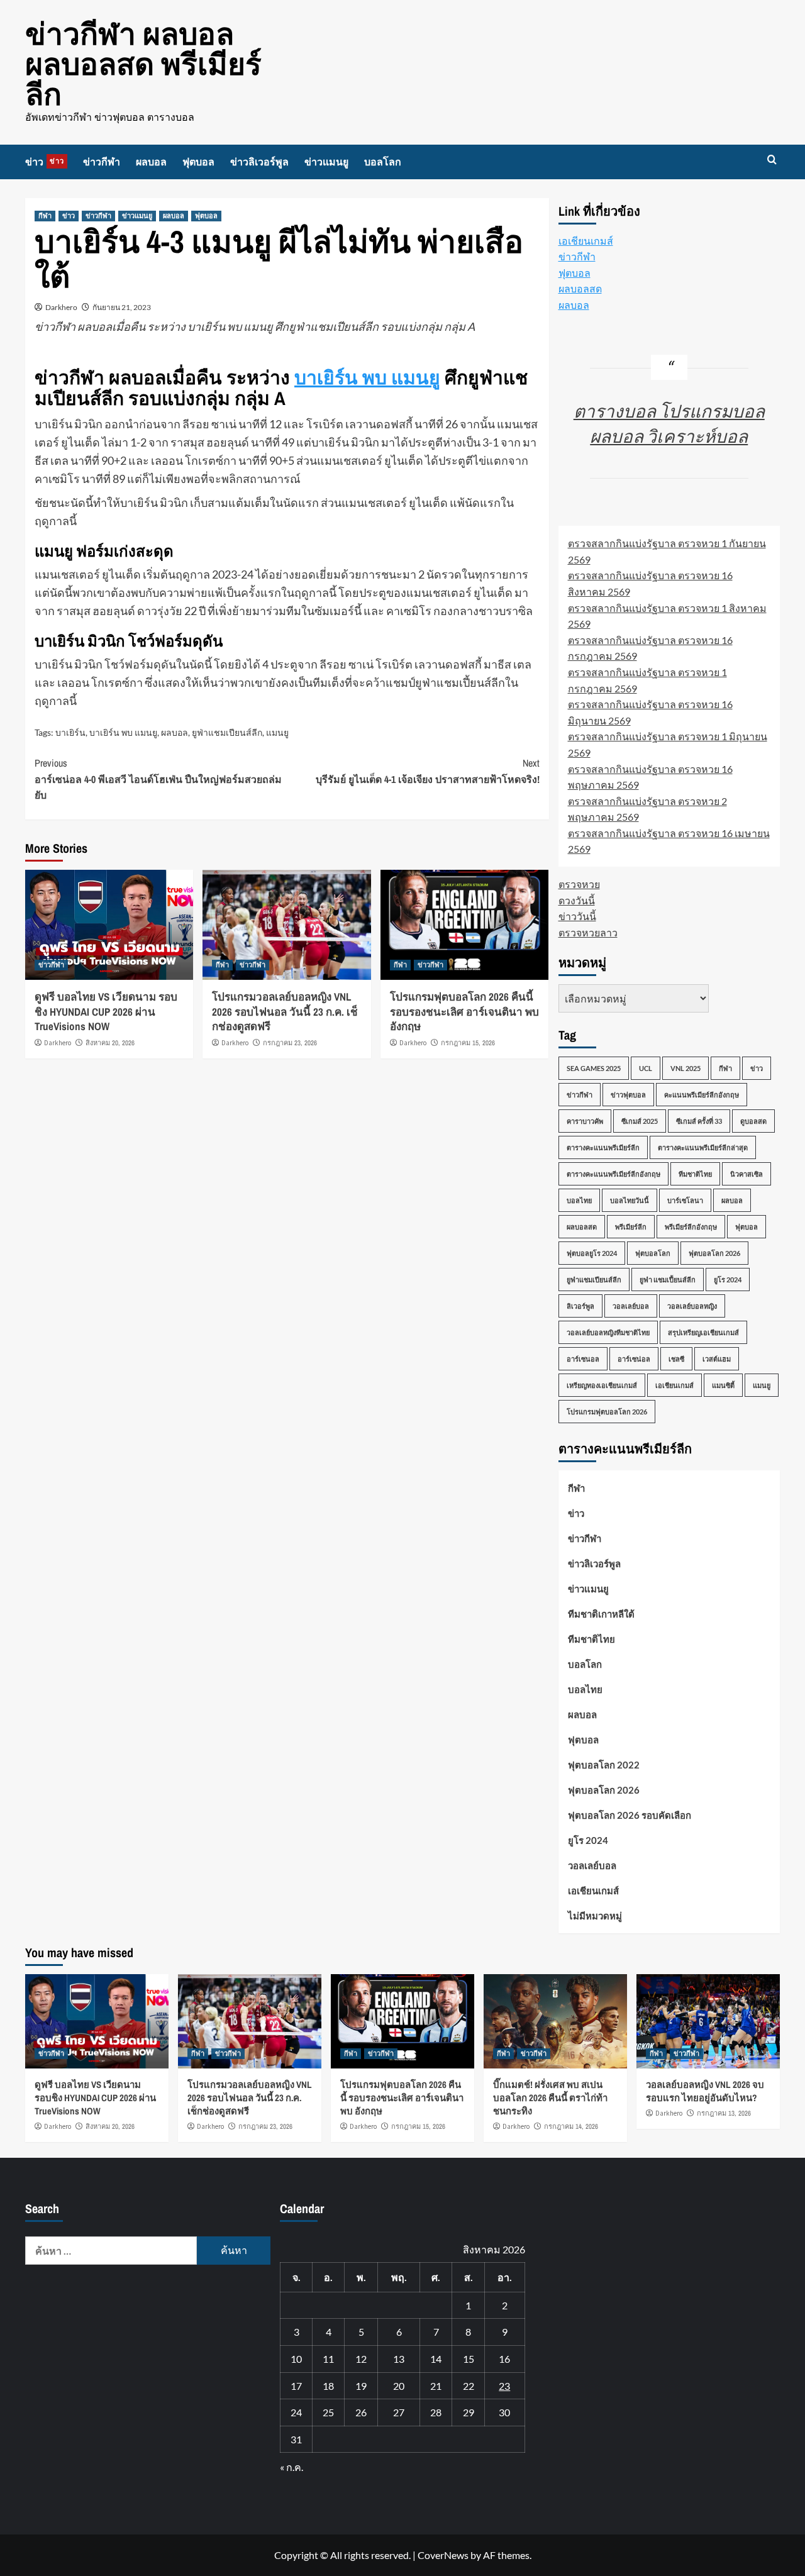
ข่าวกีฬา (102, 162)
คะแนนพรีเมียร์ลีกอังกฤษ (702, 1095)
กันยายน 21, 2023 (122, 307)
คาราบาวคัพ (585, 1121)
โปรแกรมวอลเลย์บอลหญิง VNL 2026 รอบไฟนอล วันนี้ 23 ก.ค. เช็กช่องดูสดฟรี (285, 1012)
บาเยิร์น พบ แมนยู (367, 377)
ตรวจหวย (579, 884)
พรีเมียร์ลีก (631, 1227)
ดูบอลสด (753, 1121)
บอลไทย (579, 1200)
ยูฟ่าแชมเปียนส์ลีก (227, 732)
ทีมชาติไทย (695, 1174)
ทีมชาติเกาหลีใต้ (601, 1614)
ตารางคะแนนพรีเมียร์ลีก (603, 1147)
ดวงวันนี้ (577, 900)
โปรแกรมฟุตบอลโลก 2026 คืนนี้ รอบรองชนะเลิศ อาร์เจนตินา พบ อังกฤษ (464, 1012)
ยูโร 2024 (728, 1280)
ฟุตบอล (198, 162)
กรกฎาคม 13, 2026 (724, 2113)
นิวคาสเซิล (747, 1174)
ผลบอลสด (580, 288)
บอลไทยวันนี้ (630, 1200)
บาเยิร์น (70, 732)
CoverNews (443, 2555)
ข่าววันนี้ (577, 916)
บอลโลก (383, 162)
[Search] (772, 160)
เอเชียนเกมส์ (586, 241)
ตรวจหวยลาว (588, 932)
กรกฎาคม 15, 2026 (468, 1043)
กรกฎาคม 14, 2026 (571, 2126)
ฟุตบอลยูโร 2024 (592, 1253)
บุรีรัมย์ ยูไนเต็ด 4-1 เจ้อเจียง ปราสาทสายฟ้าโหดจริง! (427, 771)
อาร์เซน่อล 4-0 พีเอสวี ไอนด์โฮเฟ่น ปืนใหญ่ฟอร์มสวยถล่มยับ (158, 779)
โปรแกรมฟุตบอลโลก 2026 (607, 1412)
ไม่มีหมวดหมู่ (595, 1916)
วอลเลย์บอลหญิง (692, 1306)
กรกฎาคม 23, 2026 (290, 1043)
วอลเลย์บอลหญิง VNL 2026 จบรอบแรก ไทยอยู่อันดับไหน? (705, 2091)
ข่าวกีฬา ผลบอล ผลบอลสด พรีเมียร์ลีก (143, 64)
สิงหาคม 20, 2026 (110, 1043)
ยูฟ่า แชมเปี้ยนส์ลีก (668, 1280)
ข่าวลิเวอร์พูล (259, 162)
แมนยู (277, 732)
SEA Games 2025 (594, 1068)
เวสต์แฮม (717, 1359)
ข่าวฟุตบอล (628, 1095)
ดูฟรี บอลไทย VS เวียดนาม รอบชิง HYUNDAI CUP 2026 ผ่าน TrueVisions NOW (106, 1012)
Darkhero (61, 307)
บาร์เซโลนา (685, 1200)
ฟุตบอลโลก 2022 (604, 1765)
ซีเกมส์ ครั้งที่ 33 (699, 1121)
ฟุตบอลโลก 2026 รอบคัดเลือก (630, 1815)
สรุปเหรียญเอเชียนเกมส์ (703, 1332)
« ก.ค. (291, 2467)
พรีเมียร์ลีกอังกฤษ (691, 1227)
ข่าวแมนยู (326, 162)
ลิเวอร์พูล (580, 1306)
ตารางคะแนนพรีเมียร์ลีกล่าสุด (703, 1147)
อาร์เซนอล (583, 1359)
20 (399, 2386)
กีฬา (45, 216)
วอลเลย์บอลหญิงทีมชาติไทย (608, 1332)
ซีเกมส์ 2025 (640, 1121)
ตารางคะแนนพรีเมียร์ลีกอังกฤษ (613, 1174)
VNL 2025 (686, 1068)
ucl (646, 1068)
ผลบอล (151, 162)
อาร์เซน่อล (634, 1359)
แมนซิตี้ (723, 1385)
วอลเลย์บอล (631, 1306)
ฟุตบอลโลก (653, 1253)
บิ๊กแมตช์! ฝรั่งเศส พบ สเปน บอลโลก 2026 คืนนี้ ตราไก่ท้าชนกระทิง (550, 2098)
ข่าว (45, 162)
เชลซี (676, 1359)
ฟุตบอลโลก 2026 (714, 1253)
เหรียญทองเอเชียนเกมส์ (602, 1385)
